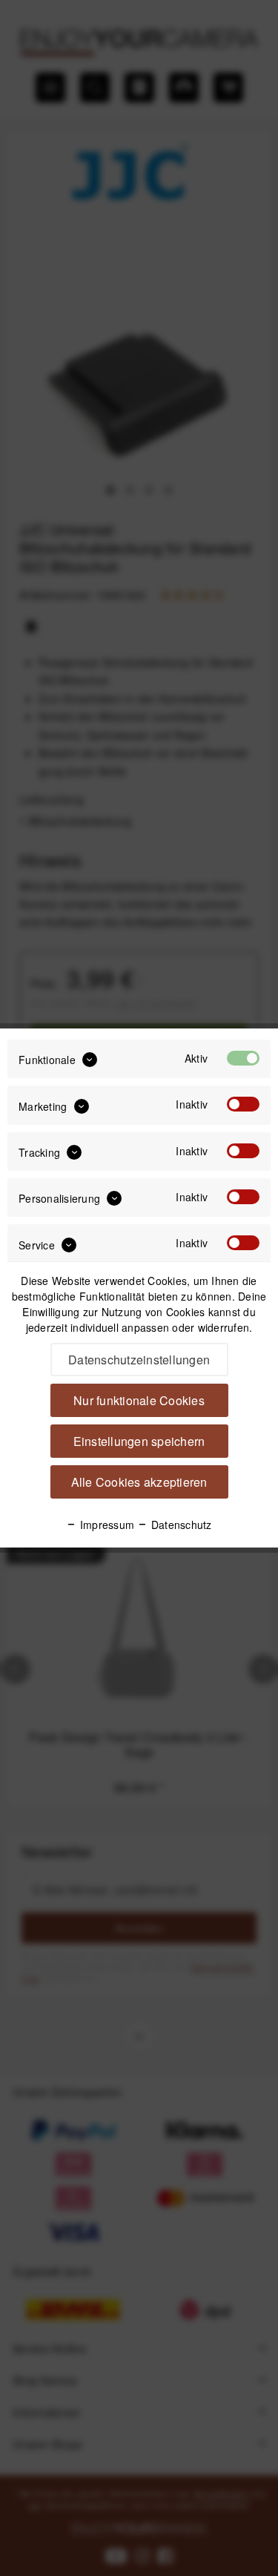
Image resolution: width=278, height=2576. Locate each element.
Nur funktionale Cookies (139, 1400)
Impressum (106, 1525)
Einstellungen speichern (139, 1441)
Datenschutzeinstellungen (139, 1360)
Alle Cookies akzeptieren (139, 1482)
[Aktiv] (243, 1058)
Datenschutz (180, 1525)
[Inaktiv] (243, 1104)
